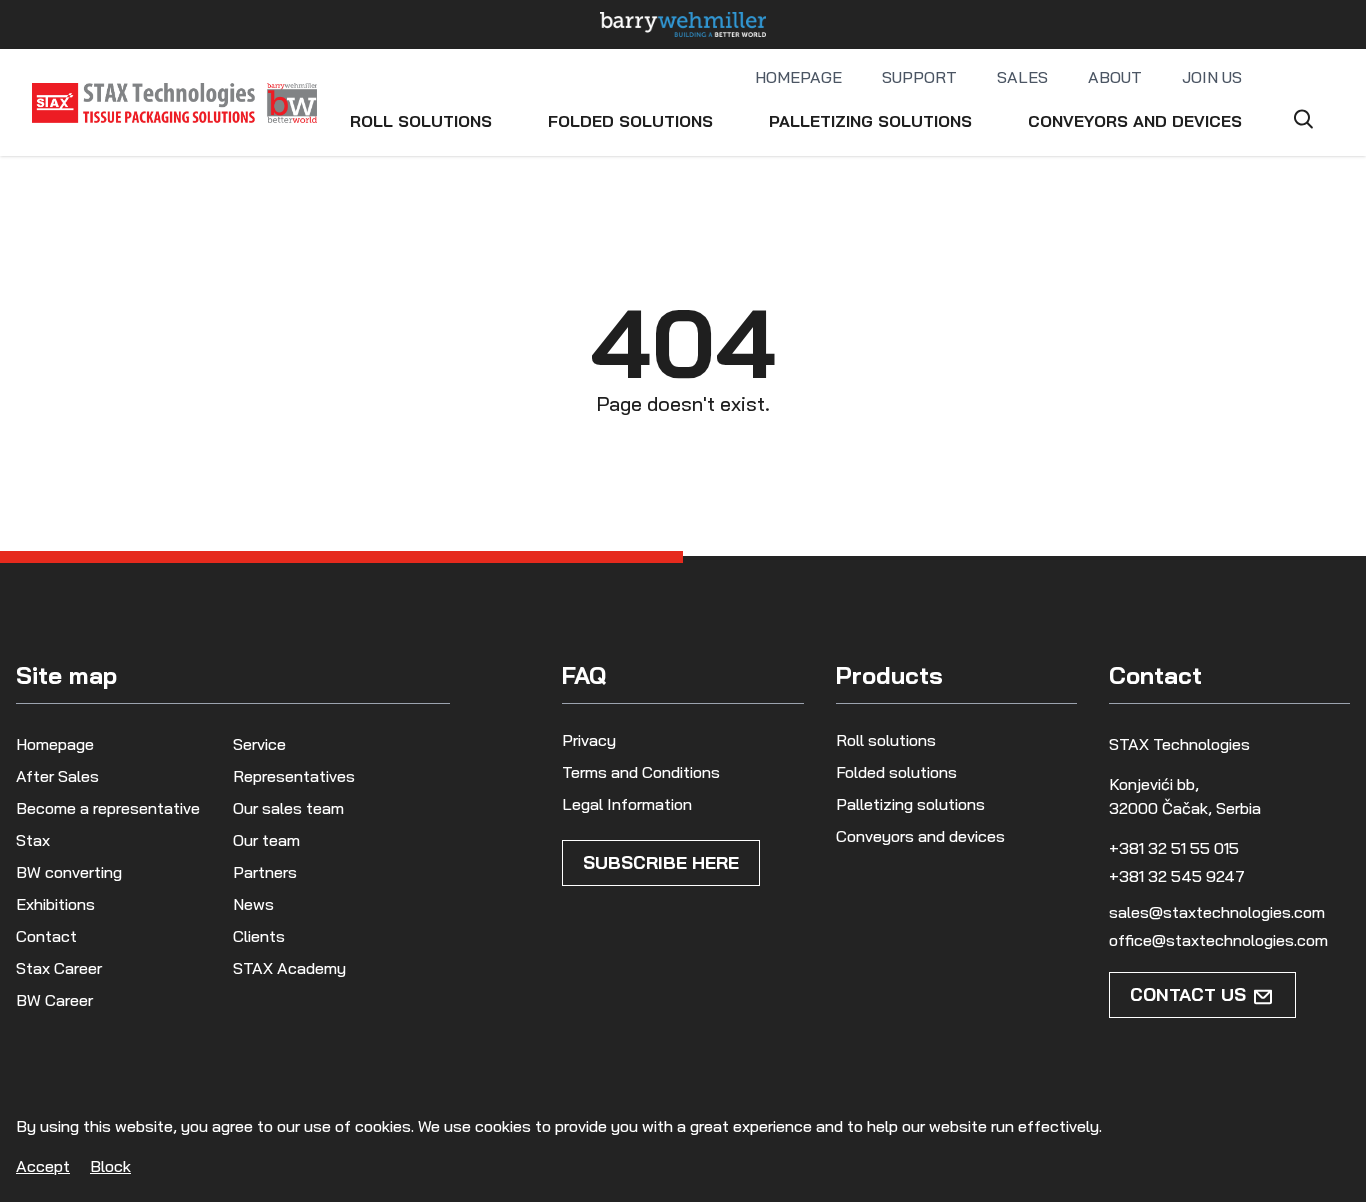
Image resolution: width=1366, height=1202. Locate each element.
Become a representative (108, 808)
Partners (265, 872)
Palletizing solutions (870, 121)
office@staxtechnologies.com (1218, 940)
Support (919, 77)
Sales (1022, 77)
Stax (33, 840)
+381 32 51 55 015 (1174, 848)
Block (110, 1166)
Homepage (798, 77)
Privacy (589, 740)
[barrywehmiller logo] (683, 24)
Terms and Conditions (641, 772)
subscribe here (661, 862)
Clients (259, 936)
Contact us (1188, 994)
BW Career (54, 1000)
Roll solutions (421, 121)
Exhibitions (55, 904)
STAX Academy (289, 968)
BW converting (69, 872)
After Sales (57, 776)
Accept (43, 1166)
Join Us (1212, 77)
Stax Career (59, 968)
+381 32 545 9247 (1177, 876)
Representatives (294, 776)
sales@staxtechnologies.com (1217, 912)
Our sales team (288, 808)
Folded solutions (630, 121)
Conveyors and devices (1135, 121)
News (253, 904)
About (1115, 77)
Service (259, 744)
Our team (266, 840)
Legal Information (627, 804)
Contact (46, 936)
